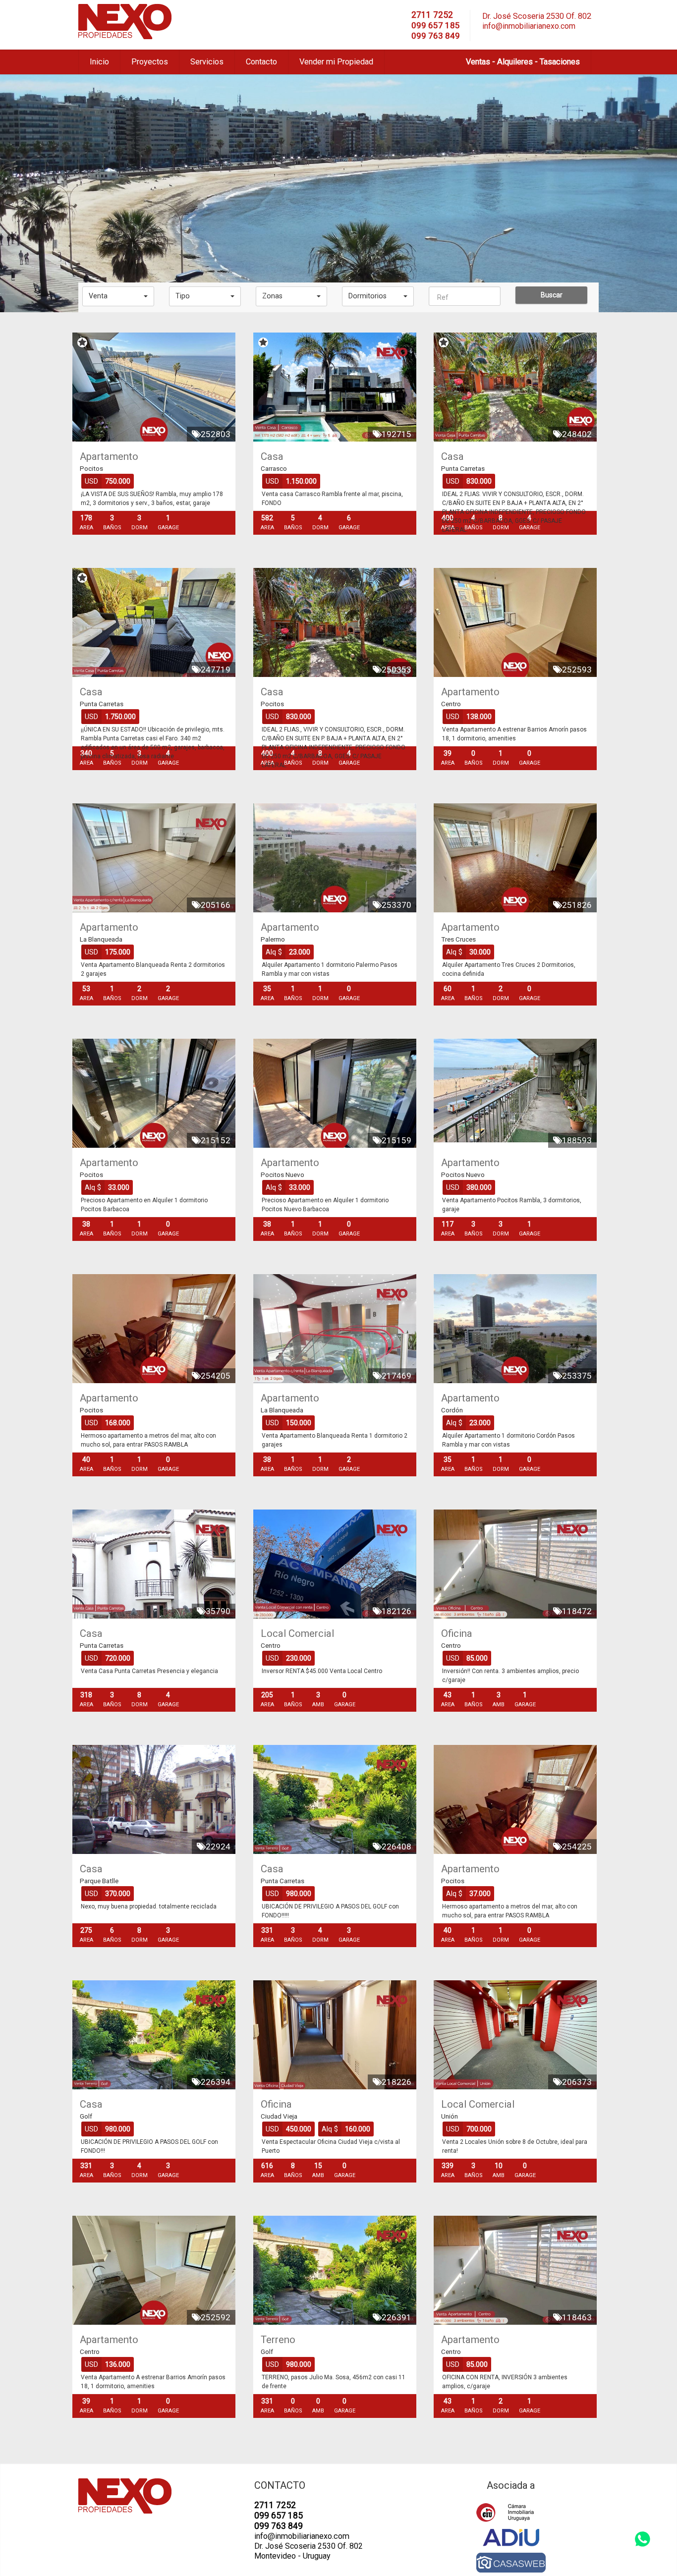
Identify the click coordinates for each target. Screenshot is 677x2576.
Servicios (207, 62)
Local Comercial (297, 1633)
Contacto (261, 62)
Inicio (99, 62)
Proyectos (150, 62)
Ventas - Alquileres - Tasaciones (523, 62)
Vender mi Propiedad (336, 62)
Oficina (457, 1633)
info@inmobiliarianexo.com (529, 26)
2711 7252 (432, 15)
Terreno (278, 2340)
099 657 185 (436, 25)
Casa (272, 456)
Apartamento (109, 456)
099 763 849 (436, 36)
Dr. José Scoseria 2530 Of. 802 (537, 16)
